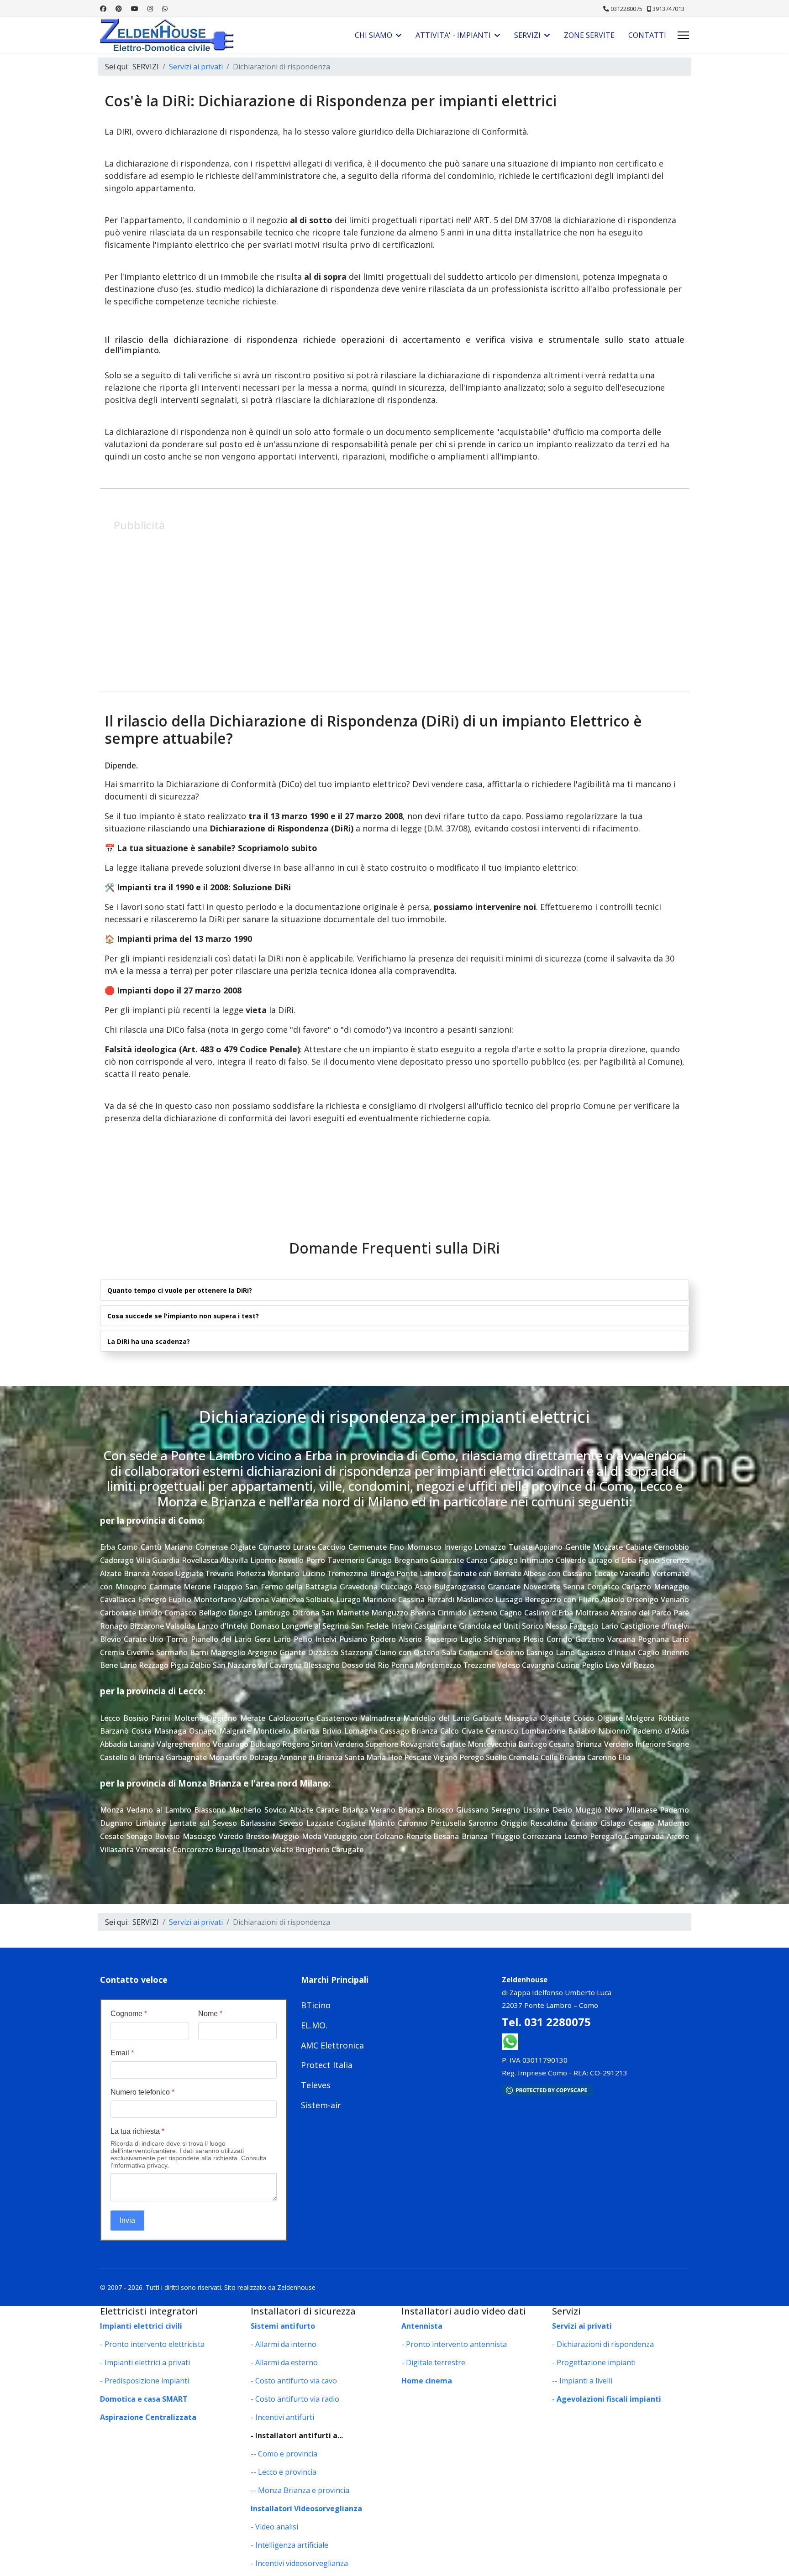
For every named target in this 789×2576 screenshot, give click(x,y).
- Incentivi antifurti (282, 2417)
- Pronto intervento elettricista (152, 2344)
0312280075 (626, 9)
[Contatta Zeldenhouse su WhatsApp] (510, 2041)
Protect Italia (327, 2065)
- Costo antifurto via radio (295, 2399)
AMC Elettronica (332, 2045)
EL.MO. (314, 2025)
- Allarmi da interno (284, 2344)
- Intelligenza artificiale (289, 2545)
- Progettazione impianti (594, 2362)
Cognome (129, 2014)
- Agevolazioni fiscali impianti (607, 2399)
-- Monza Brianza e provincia (300, 2490)
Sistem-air (321, 2105)
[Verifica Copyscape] (595, 2090)
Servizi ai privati (582, 2326)
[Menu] (683, 35)
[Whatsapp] (165, 8)
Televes (316, 2085)
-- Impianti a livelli (582, 2381)
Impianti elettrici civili (141, 2326)
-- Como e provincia (284, 2454)
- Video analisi (274, 2527)
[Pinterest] (119, 8)
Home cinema (427, 2381)
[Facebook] (103, 8)
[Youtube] (135, 8)
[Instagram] (150, 8)
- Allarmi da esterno (284, 2362)
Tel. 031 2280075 (546, 2022)
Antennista (422, 2326)
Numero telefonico (142, 2092)
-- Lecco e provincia (284, 2472)
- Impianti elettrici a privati (145, 2362)
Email (122, 2053)
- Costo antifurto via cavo (294, 2381)
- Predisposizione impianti (145, 2381)
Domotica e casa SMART (144, 2399)
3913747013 (668, 9)
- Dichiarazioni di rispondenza (603, 2344)
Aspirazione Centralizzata (148, 2417)
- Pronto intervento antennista (454, 2344)
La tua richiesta (137, 2131)
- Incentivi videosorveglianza (299, 2563)
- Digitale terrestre (433, 2362)
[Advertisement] (388, 600)
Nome (210, 2014)
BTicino (316, 2005)
